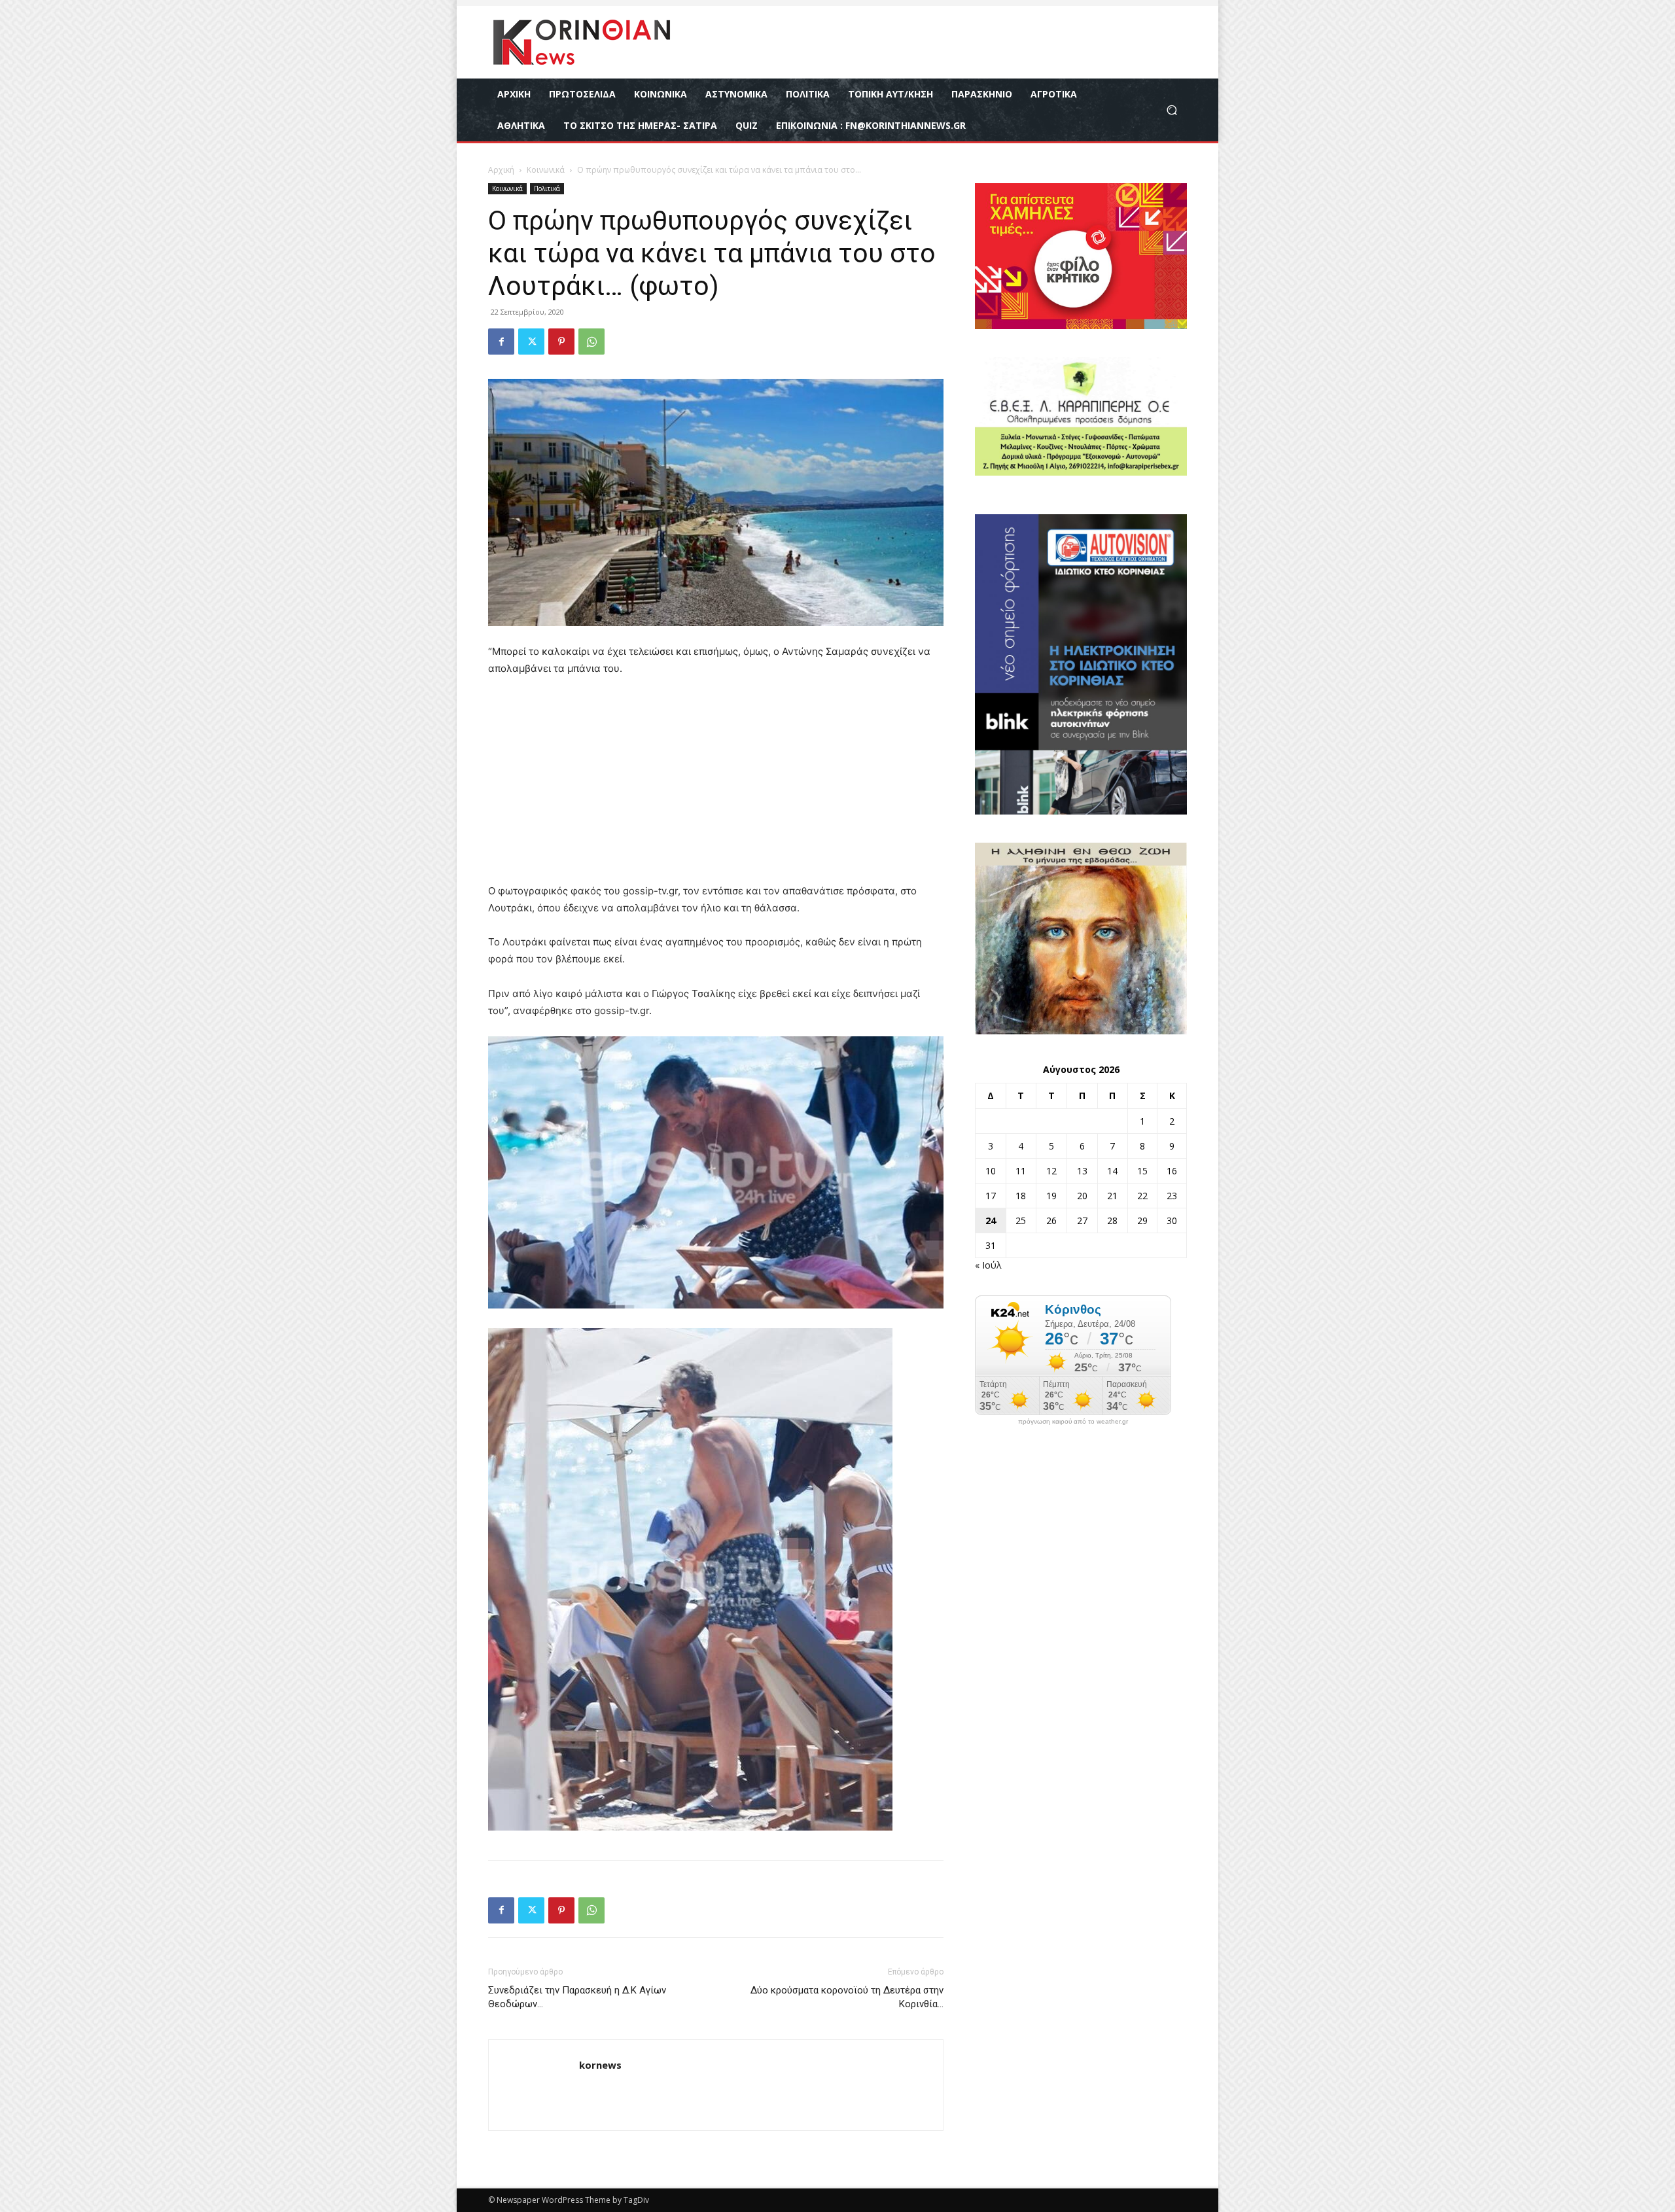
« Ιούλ (988, 1265)
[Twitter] (531, 342)
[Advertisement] (716, 786)
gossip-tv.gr (622, 1010)
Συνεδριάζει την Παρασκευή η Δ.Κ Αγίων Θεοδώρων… (577, 1997)
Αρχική (501, 170)
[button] (1172, 110)
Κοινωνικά (546, 170)
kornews (600, 2065)
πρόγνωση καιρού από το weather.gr (1073, 1422)
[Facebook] (501, 342)
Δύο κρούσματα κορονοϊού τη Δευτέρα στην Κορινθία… (847, 1997)
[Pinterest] (561, 342)
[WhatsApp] (591, 342)
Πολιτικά (547, 188)
